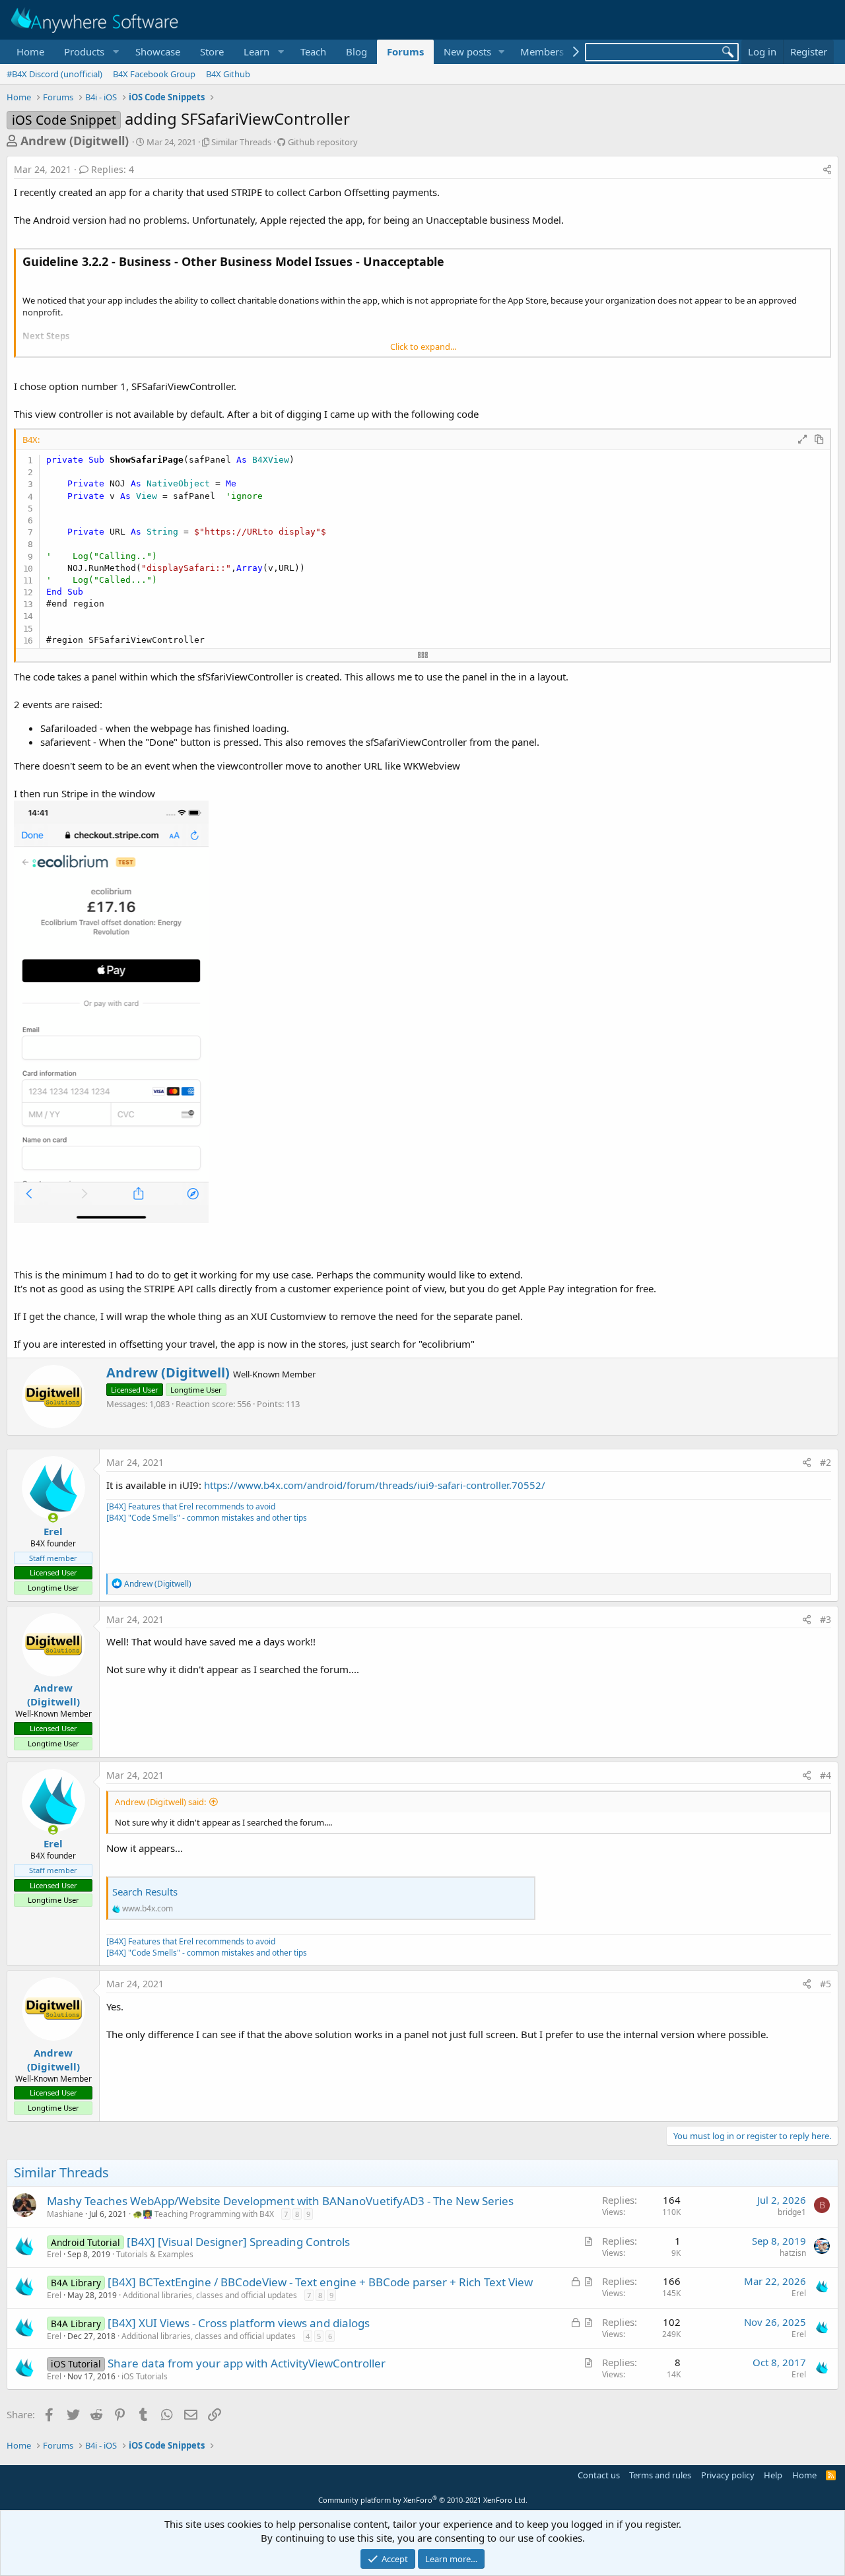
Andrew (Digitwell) (75, 141)
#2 (826, 1462)
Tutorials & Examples (155, 2254)
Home (30, 51)
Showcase (158, 51)
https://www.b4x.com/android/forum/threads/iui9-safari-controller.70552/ (375, 1485)
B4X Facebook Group (154, 74)
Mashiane (65, 2214)
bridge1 (792, 2212)
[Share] (827, 170)
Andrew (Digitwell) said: (160, 1802)
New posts (467, 51)
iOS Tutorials (145, 2376)
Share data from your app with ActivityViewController (247, 2363)
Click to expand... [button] (423, 347)
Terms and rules (660, 2475)
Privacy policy (728, 2475)
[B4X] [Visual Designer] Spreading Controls (238, 2242)
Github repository (323, 142)
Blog (356, 51)
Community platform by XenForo (423, 2500)
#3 (826, 1619)
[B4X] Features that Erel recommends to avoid (191, 1506)
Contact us (599, 2475)
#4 (826, 1775)
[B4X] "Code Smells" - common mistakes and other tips (207, 1518)
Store (212, 51)
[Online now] (53, 1518)
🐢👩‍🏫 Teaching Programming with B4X (203, 2214)
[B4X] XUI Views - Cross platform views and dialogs (239, 2323)
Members (542, 51)
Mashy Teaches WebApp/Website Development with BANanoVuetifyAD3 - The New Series (280, 2201)
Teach (313, 51)
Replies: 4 (113, 169)
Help (773, 2475)
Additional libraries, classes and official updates (210, 2295)
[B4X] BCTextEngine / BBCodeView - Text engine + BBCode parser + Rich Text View (320, 2282)
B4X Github (228, 74)
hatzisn (793, 2253)
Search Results (145, 1892)
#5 (826, 1984)
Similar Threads (241, 142)
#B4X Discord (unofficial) (54, 74)
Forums (405, 51)
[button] (90, 52)
